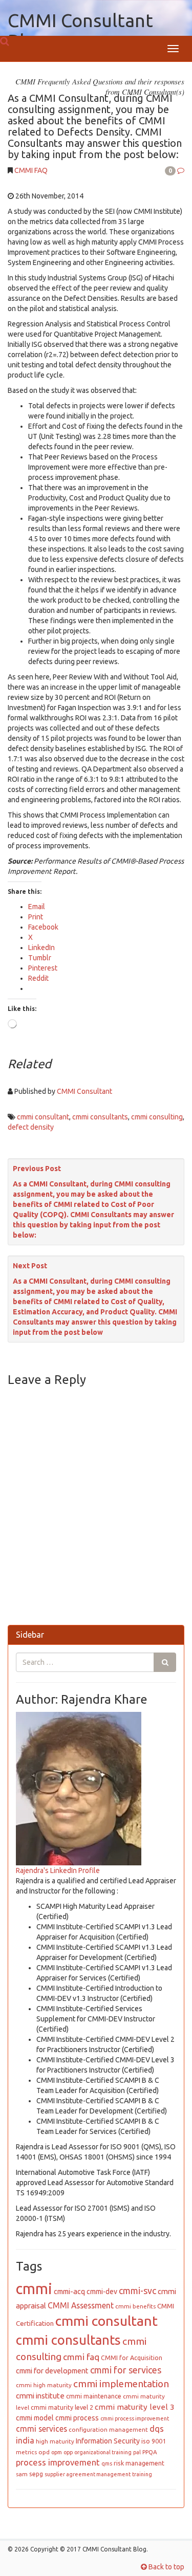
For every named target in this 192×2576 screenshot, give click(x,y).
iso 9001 (154, 2441)
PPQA (150, 2452)
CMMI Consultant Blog (80, 30)
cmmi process (77, 2418)
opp (68, 2452)
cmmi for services (126, 2370)
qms (107, 2463)
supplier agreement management (88, 2474)
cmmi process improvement (135, 2418)
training (142, 2474)
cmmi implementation (121, 2384)
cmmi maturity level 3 (135, 2407)
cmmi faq (81, 2357)
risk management (139, 2463)
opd (44, 2452)
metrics (26, 2452)
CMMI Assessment (81, 2305)
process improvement (58, 2462)
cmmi (34, 2289)
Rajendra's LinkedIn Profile (58, 1870)
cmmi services (41, 2429)
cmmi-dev (102, 2292)
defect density (31, 1127)
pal (137, 2452)
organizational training (103, 2452)
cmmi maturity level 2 (62, 2407)
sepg (36, 2474)
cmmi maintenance (94, 2396)
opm (57, 2452)
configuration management (108, 2429)
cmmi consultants (100, 1117)
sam (22, 2474)
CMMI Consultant (84, 1091)
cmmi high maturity (44, 2385)
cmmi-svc (137, 2291)
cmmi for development (52, 2371)
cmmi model (35, 2418)
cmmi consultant (43, 1117)
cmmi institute (40, 2396)
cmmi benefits (135, 2306)
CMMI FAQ (31, 170)
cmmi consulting (157, 1117)
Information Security (108, 2441)
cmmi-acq (69, 2292)
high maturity (55, 2441)
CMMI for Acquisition (132, 2358)
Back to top (166, 2567)
